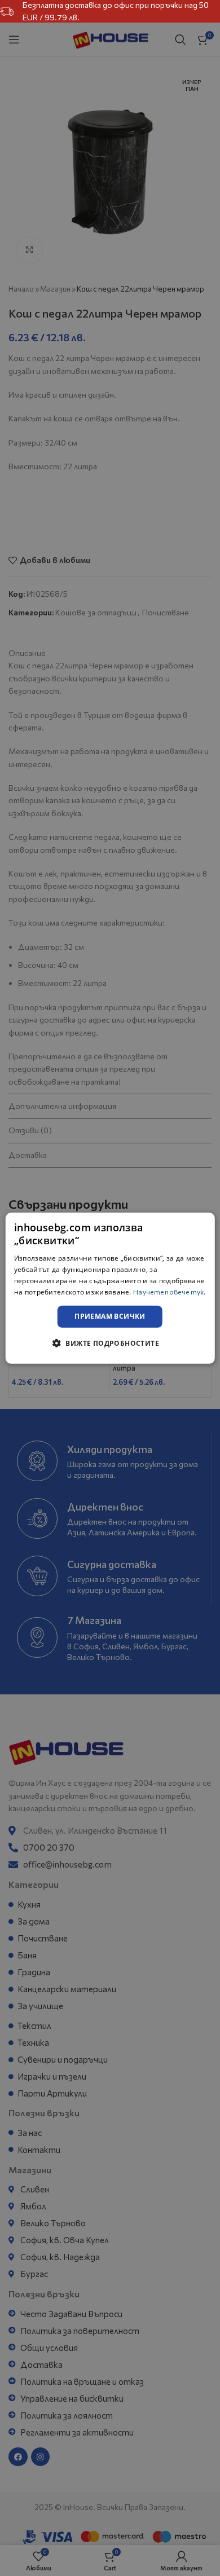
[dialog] (110, 1288)
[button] (110, 1343)
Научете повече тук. (170, 1291)
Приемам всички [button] (110, 1316)
